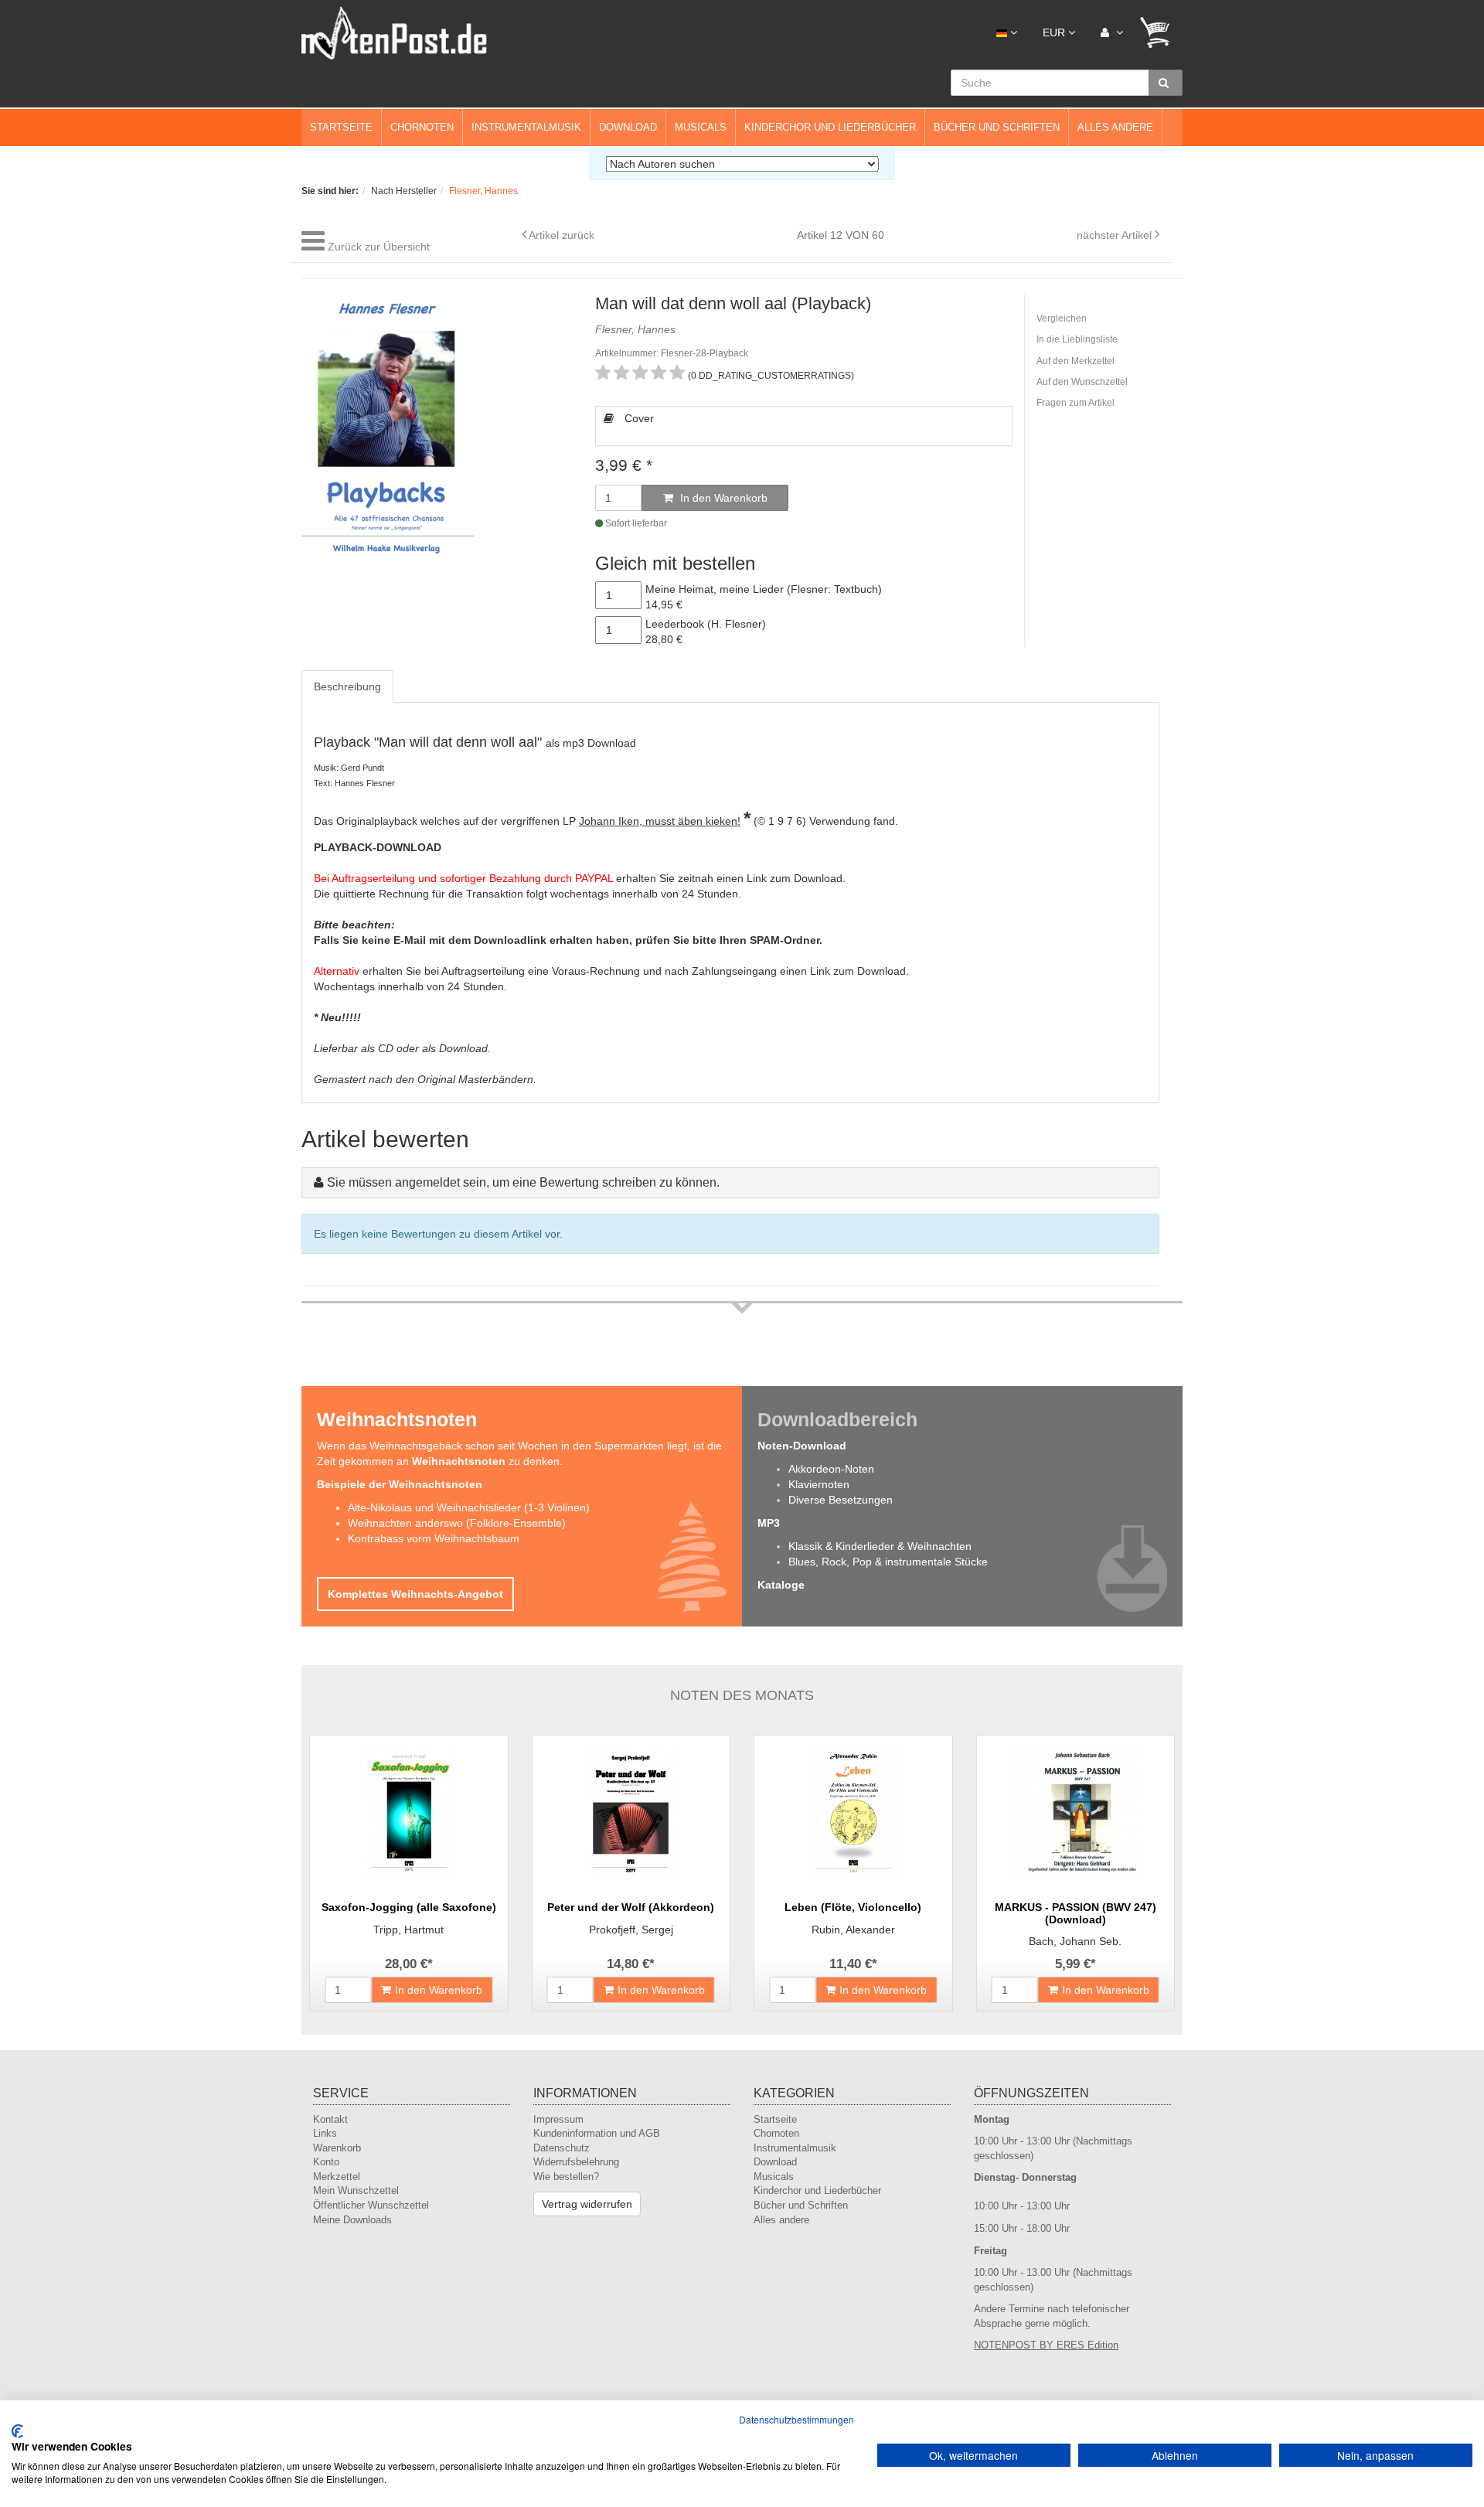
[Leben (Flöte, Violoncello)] (853, 1813)
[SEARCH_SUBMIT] (1166, 83)
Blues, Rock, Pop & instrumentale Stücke (888, 1562)
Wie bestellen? (566, 2177)
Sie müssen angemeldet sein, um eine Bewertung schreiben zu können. (523, 1182)
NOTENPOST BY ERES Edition (1046, 2345)
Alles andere (1115, 127)
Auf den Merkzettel (1076, 361)
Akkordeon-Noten (831, 1469)
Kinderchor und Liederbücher (830, 127)
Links (325, 2133)
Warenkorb (337, 2148)
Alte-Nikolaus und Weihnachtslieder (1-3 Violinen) (469, 1507)
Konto (326, 2162)
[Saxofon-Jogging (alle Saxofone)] (409, 1813)
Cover (638, 418)
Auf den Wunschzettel (1082, 382)
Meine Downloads (352, 2220)
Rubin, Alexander (853, 1930)
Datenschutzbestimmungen (796, 2419)
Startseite (341, 127)
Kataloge (781, 1585)
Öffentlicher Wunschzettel (371, 2205)
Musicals (701, 127)
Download (628, 127)
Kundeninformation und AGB (597, 2133)
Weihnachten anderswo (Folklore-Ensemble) (457, 1523)
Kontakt (330, 2119)
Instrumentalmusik (526, 127)
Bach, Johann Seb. (1075, 1941)
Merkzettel (337, 2177)
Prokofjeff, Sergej (631, 1930)
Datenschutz (562, 2148)
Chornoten (422, 127)
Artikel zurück (562, 235)
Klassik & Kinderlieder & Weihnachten (880, 1546)
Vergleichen (1062, 318)
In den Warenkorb (722, 498)
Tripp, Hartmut (408, 1930)
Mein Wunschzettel (356, 2190)
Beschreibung (347, 686)
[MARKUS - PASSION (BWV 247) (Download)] (1076, 1813)
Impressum (558, 2119)
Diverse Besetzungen (841, 1500)
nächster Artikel (1116, 235)
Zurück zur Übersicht (379, 247)
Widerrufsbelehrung (576, 2162)
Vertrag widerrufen (587, 2204)
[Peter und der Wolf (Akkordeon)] (631, 1813)
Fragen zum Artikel (1076, 403)
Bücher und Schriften (997, 127)
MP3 (769, 1523)
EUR (1055, 32)
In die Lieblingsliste (1077, 339)
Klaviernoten (819, 1484)
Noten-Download (802, 1446)
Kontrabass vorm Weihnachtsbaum (434, 1538)
